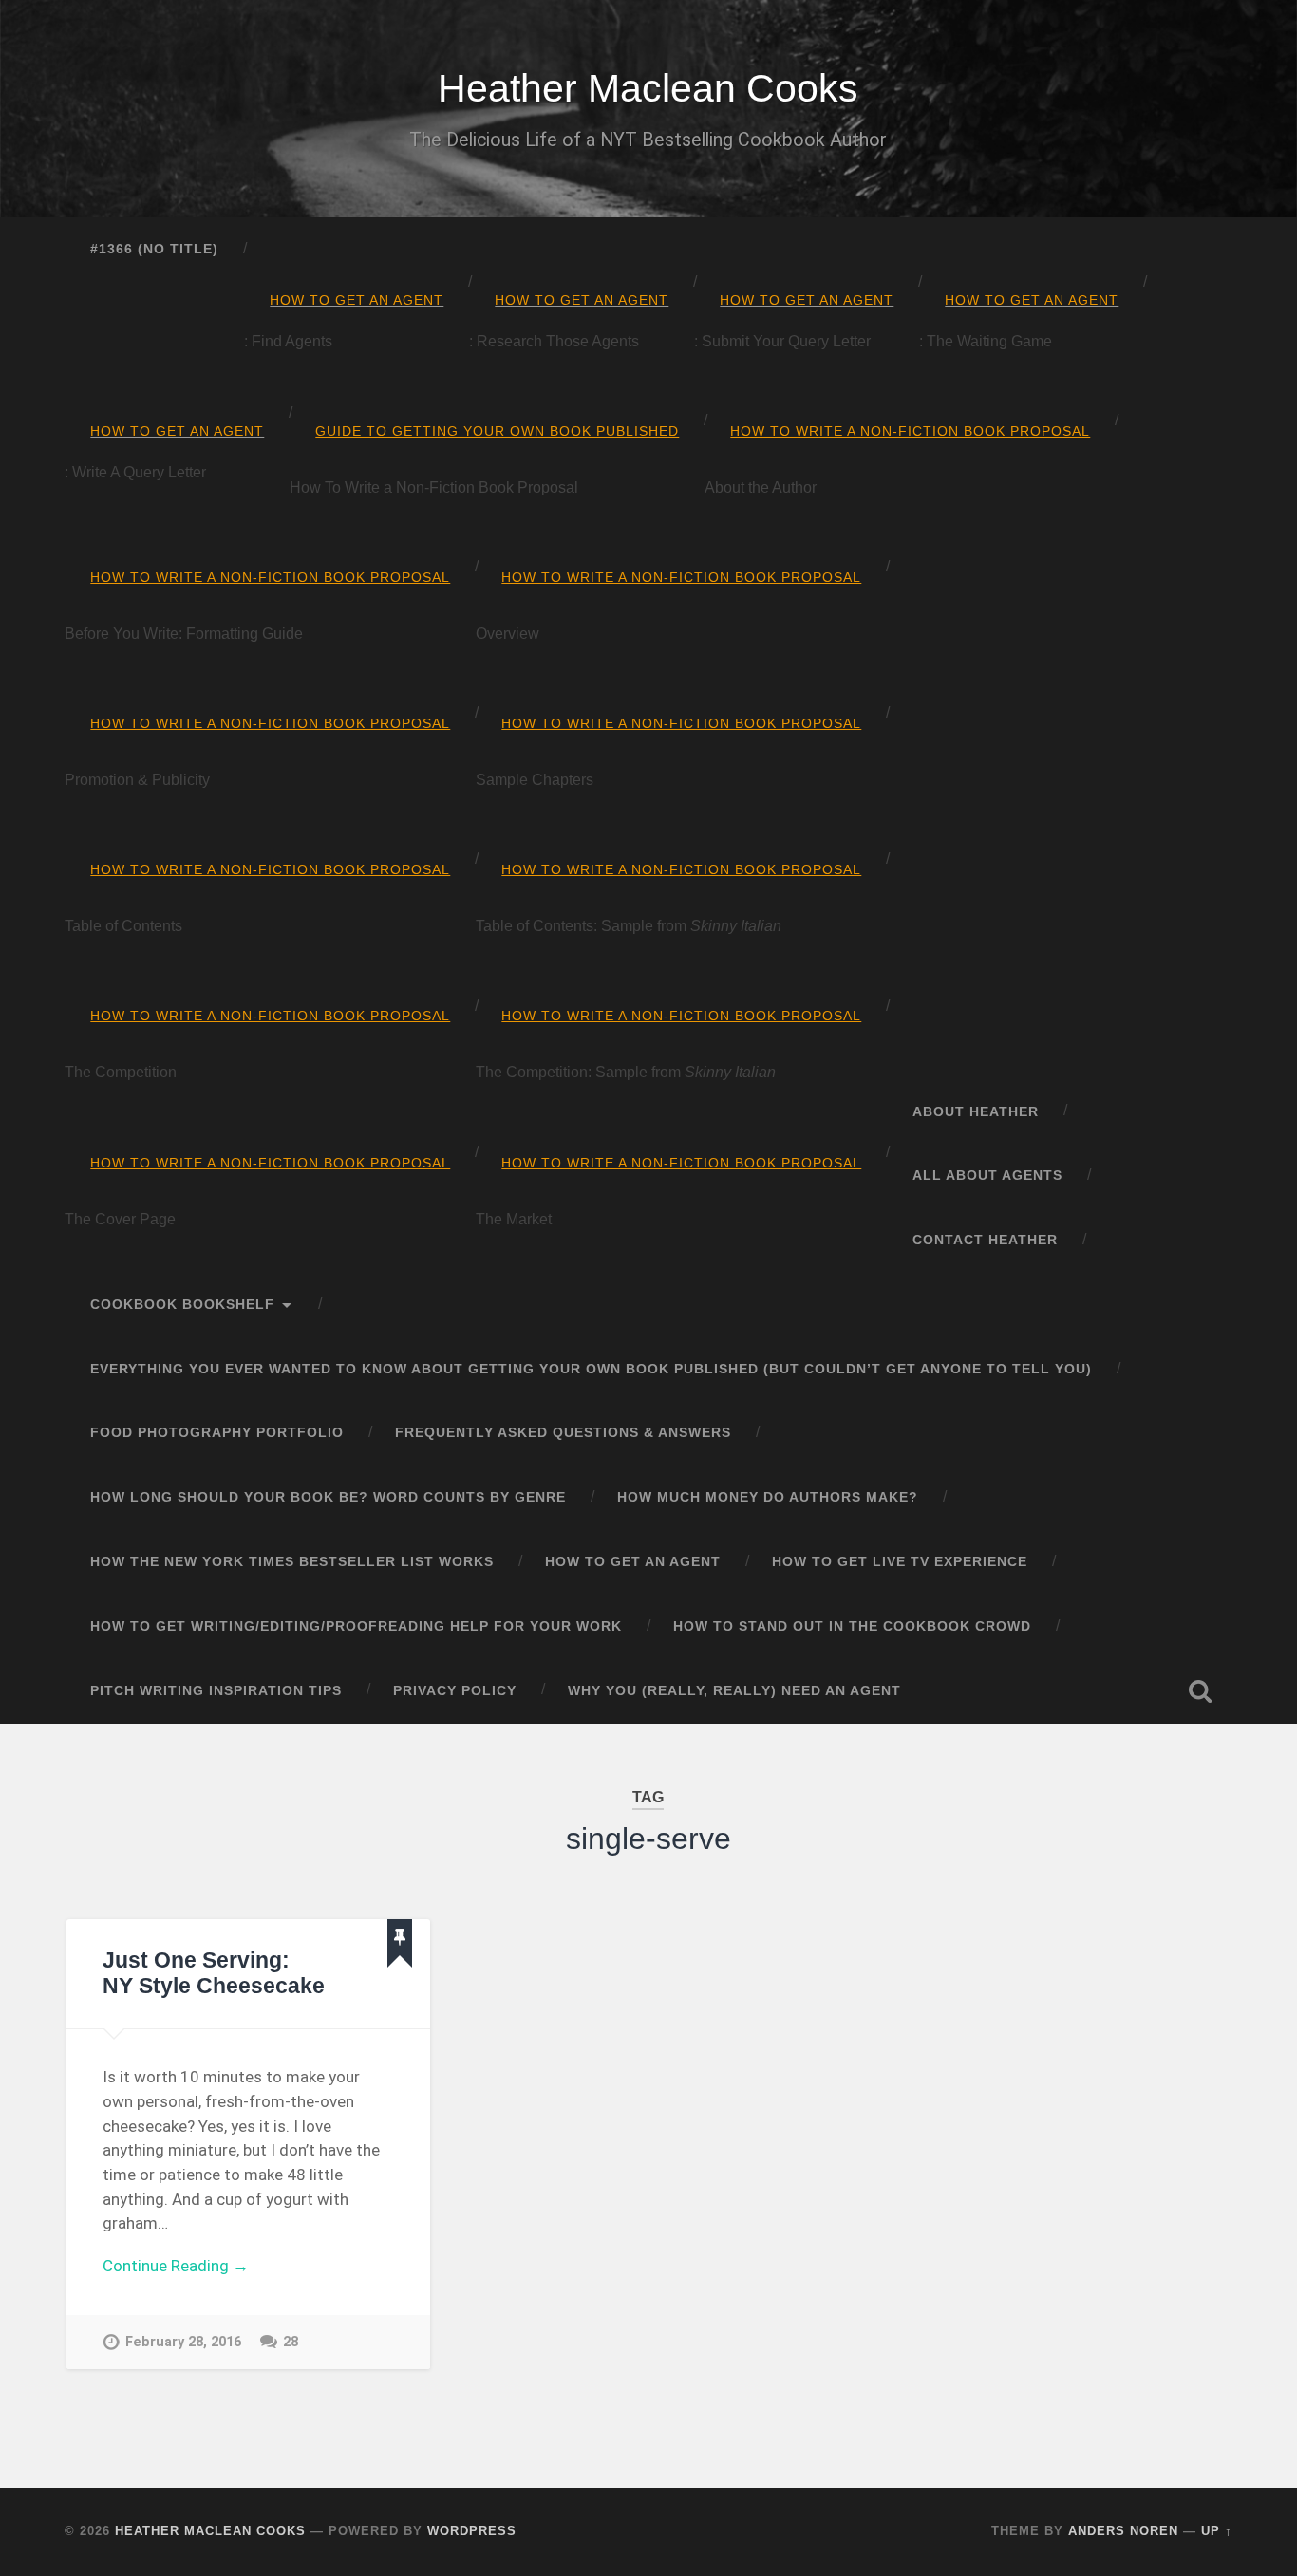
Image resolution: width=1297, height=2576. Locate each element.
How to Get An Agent (633, 1562)
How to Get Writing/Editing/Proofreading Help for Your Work (356, 1626)
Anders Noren (1123, 2531)
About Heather (976, 1112)
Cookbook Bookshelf (182, 1305)
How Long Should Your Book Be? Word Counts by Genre (328, 1497)
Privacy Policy (455, 1691)
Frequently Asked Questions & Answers (563, 1433)
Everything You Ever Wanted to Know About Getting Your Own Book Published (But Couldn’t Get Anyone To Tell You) (591, 1369)
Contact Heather (985, 1240)
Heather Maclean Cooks (648, 88)
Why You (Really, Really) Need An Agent (734, 1691)
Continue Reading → (176, 2266)
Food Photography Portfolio (217, 1433)
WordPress (472, 2531)
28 (291, 2342)
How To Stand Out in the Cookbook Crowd (852, 1626)
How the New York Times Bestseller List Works (292, 1562)
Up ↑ (1217, 2531)
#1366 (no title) (154, 249)
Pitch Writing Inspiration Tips (216, 1691)
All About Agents (987, 1176)
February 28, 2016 (183, 2342)
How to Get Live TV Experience (900, 1562)
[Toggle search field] (1200, 1691)
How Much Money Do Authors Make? (768, 1497)
